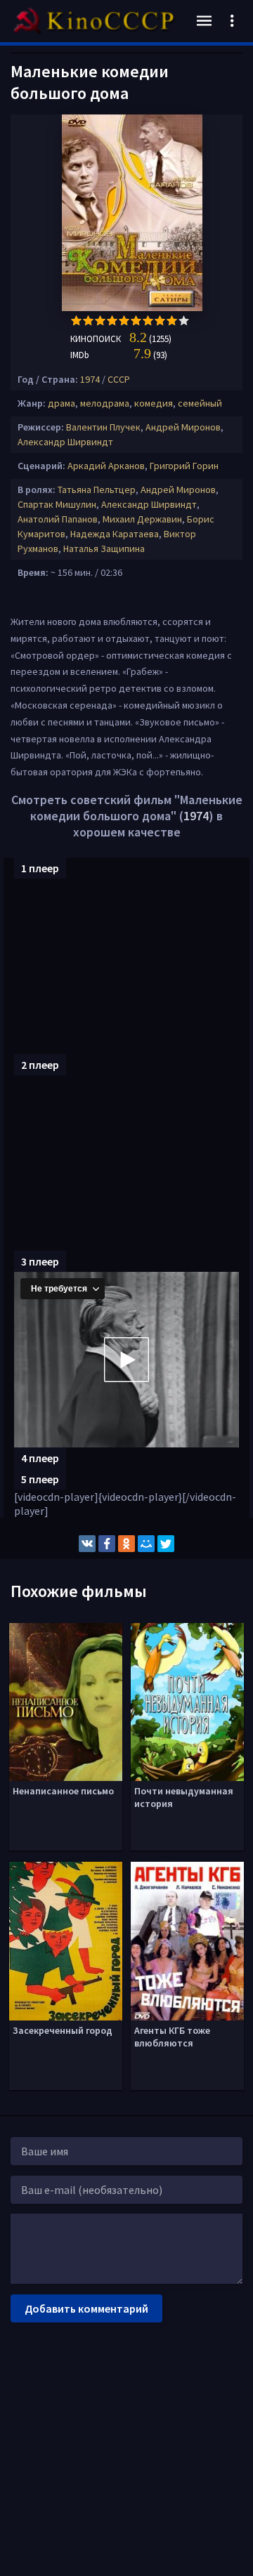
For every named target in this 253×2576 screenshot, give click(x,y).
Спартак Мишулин (57, 504)
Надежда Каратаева (115, 534)
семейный (200, 403)
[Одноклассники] (126, 1544)
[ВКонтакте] (87, 1544)
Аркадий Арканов (106, 466)
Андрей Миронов (183, 427)
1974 (90, 379)
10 (184, 321)
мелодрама (105, 403)
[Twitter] (166, 1544)
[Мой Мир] (146, 1544)
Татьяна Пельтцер (97, 489)
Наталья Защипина (104, 548)
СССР (119, 379)
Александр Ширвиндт (65, 442)
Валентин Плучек (103, 427)
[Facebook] (107, 1544)
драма (61, 403)
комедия (154, 403)
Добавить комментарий (86, 2308)
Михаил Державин (142, 519)
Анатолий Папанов (58, 519)
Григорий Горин (184, 466)
